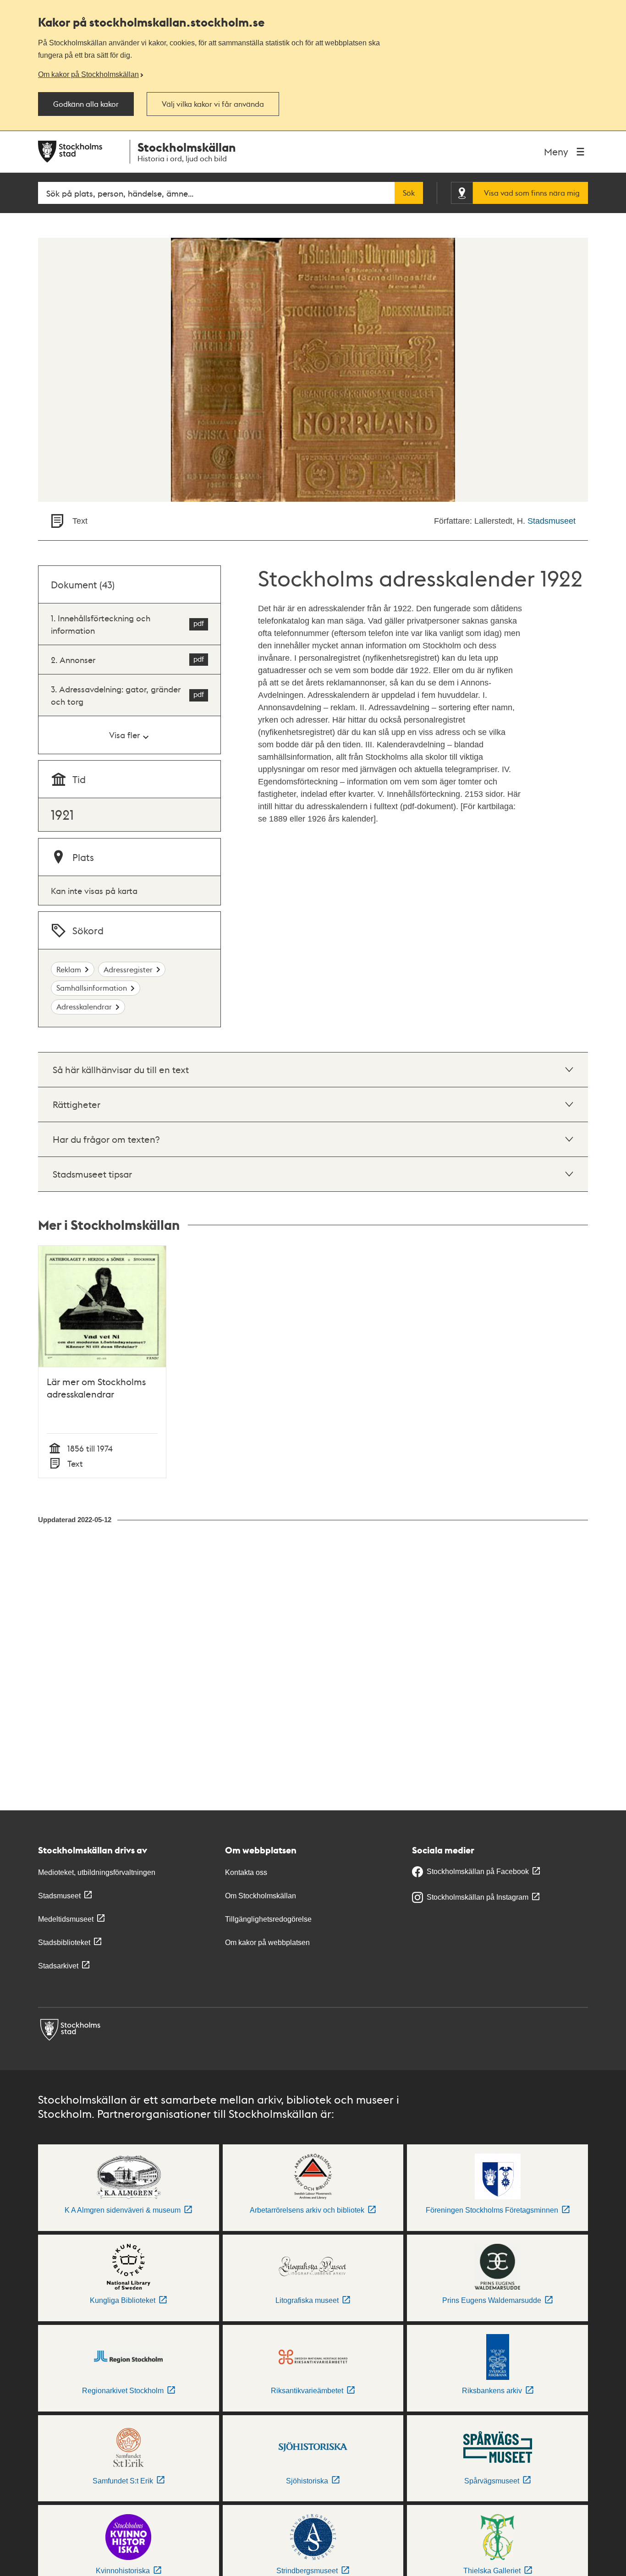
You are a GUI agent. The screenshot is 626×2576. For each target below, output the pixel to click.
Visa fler (124, 735)
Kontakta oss (246, 1872)
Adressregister (128, 969)
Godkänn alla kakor (86, 104)
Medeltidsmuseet (66, 1919)
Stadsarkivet (58, 1966)
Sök (409, 193)
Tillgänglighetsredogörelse (268, 1919)
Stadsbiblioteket (64, 1943)
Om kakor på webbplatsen (267, 1943)
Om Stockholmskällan (261, 1896)
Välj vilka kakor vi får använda (213, 104)
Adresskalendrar (84, 1006)
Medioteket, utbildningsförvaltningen (97, 1872)
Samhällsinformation (92, 988)
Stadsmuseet (552, 521)
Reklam (69, 969)
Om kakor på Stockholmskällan (88, 74)
